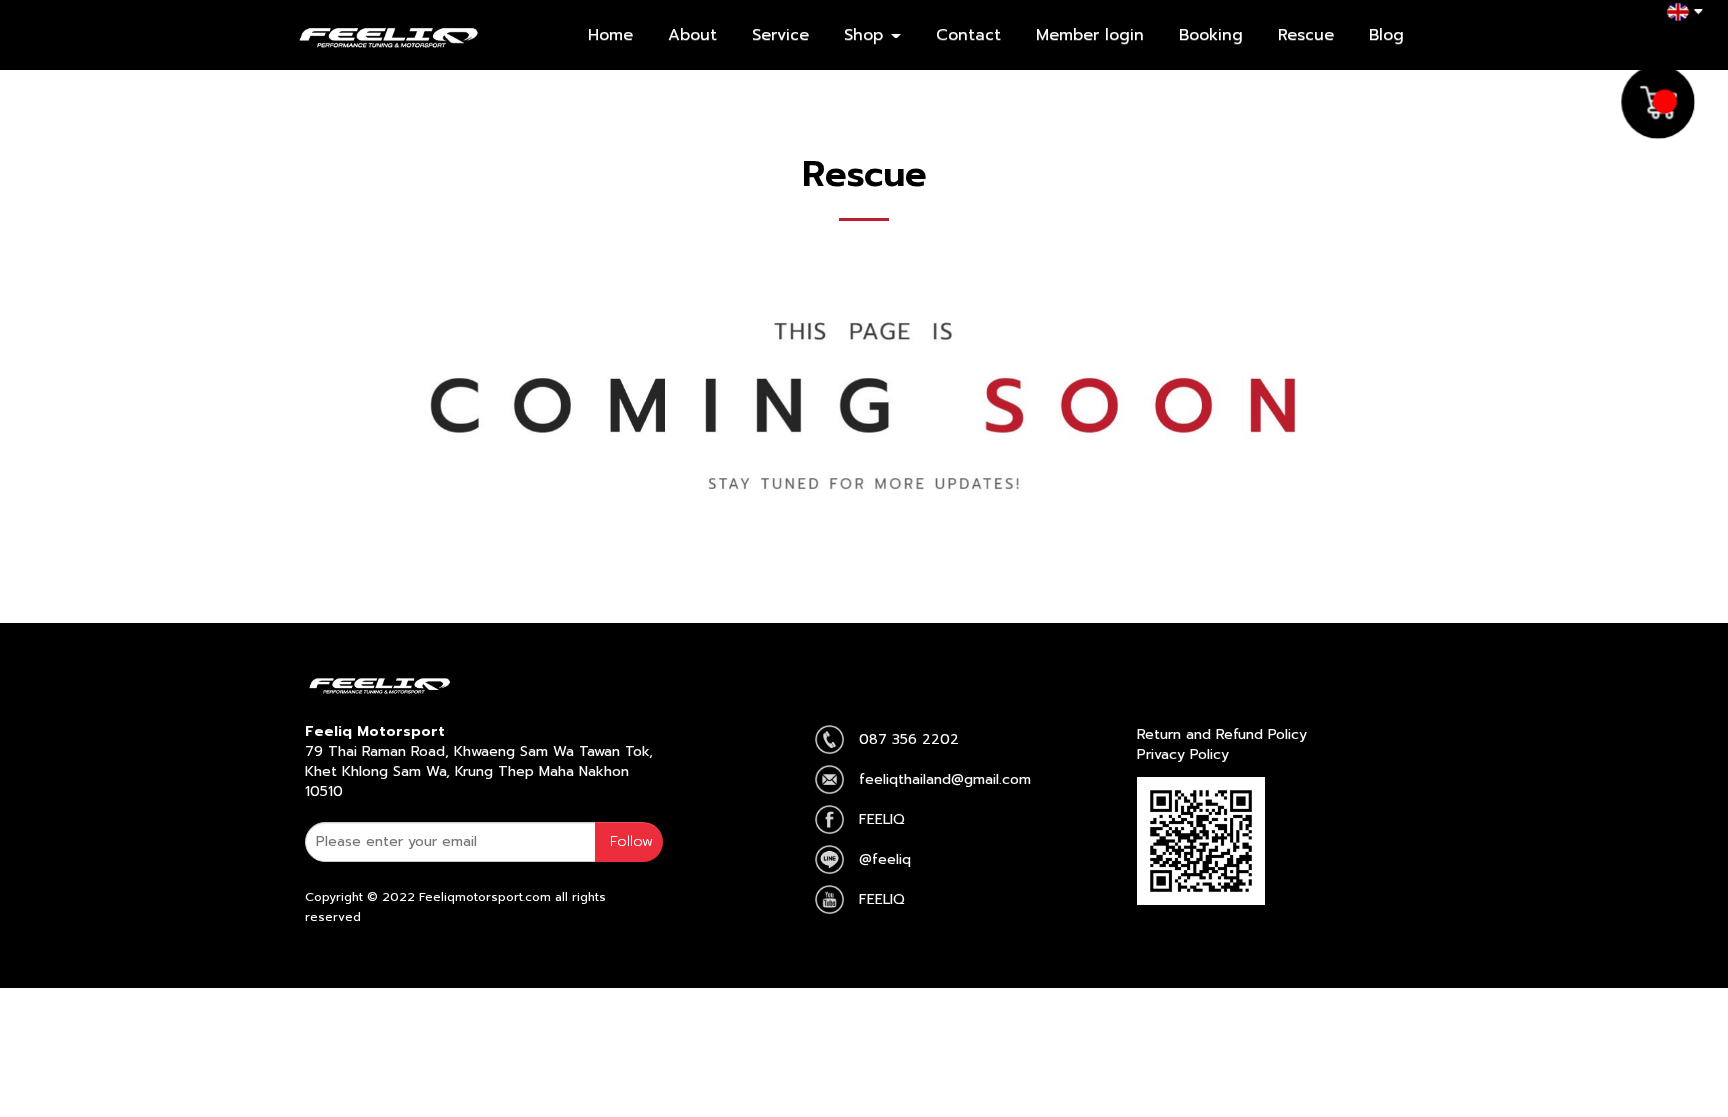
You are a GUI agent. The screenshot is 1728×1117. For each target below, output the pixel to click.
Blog (1386, 35)
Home (610, 35)
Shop (866, 35)
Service (780, 35)
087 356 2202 (909, 739)
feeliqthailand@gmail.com (945, 779)
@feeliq (885, 859)
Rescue (1306, 35)
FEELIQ (882, 819)
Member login (1090, 35)
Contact (968, 35)
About (692, 35)
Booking (1211, 35)
